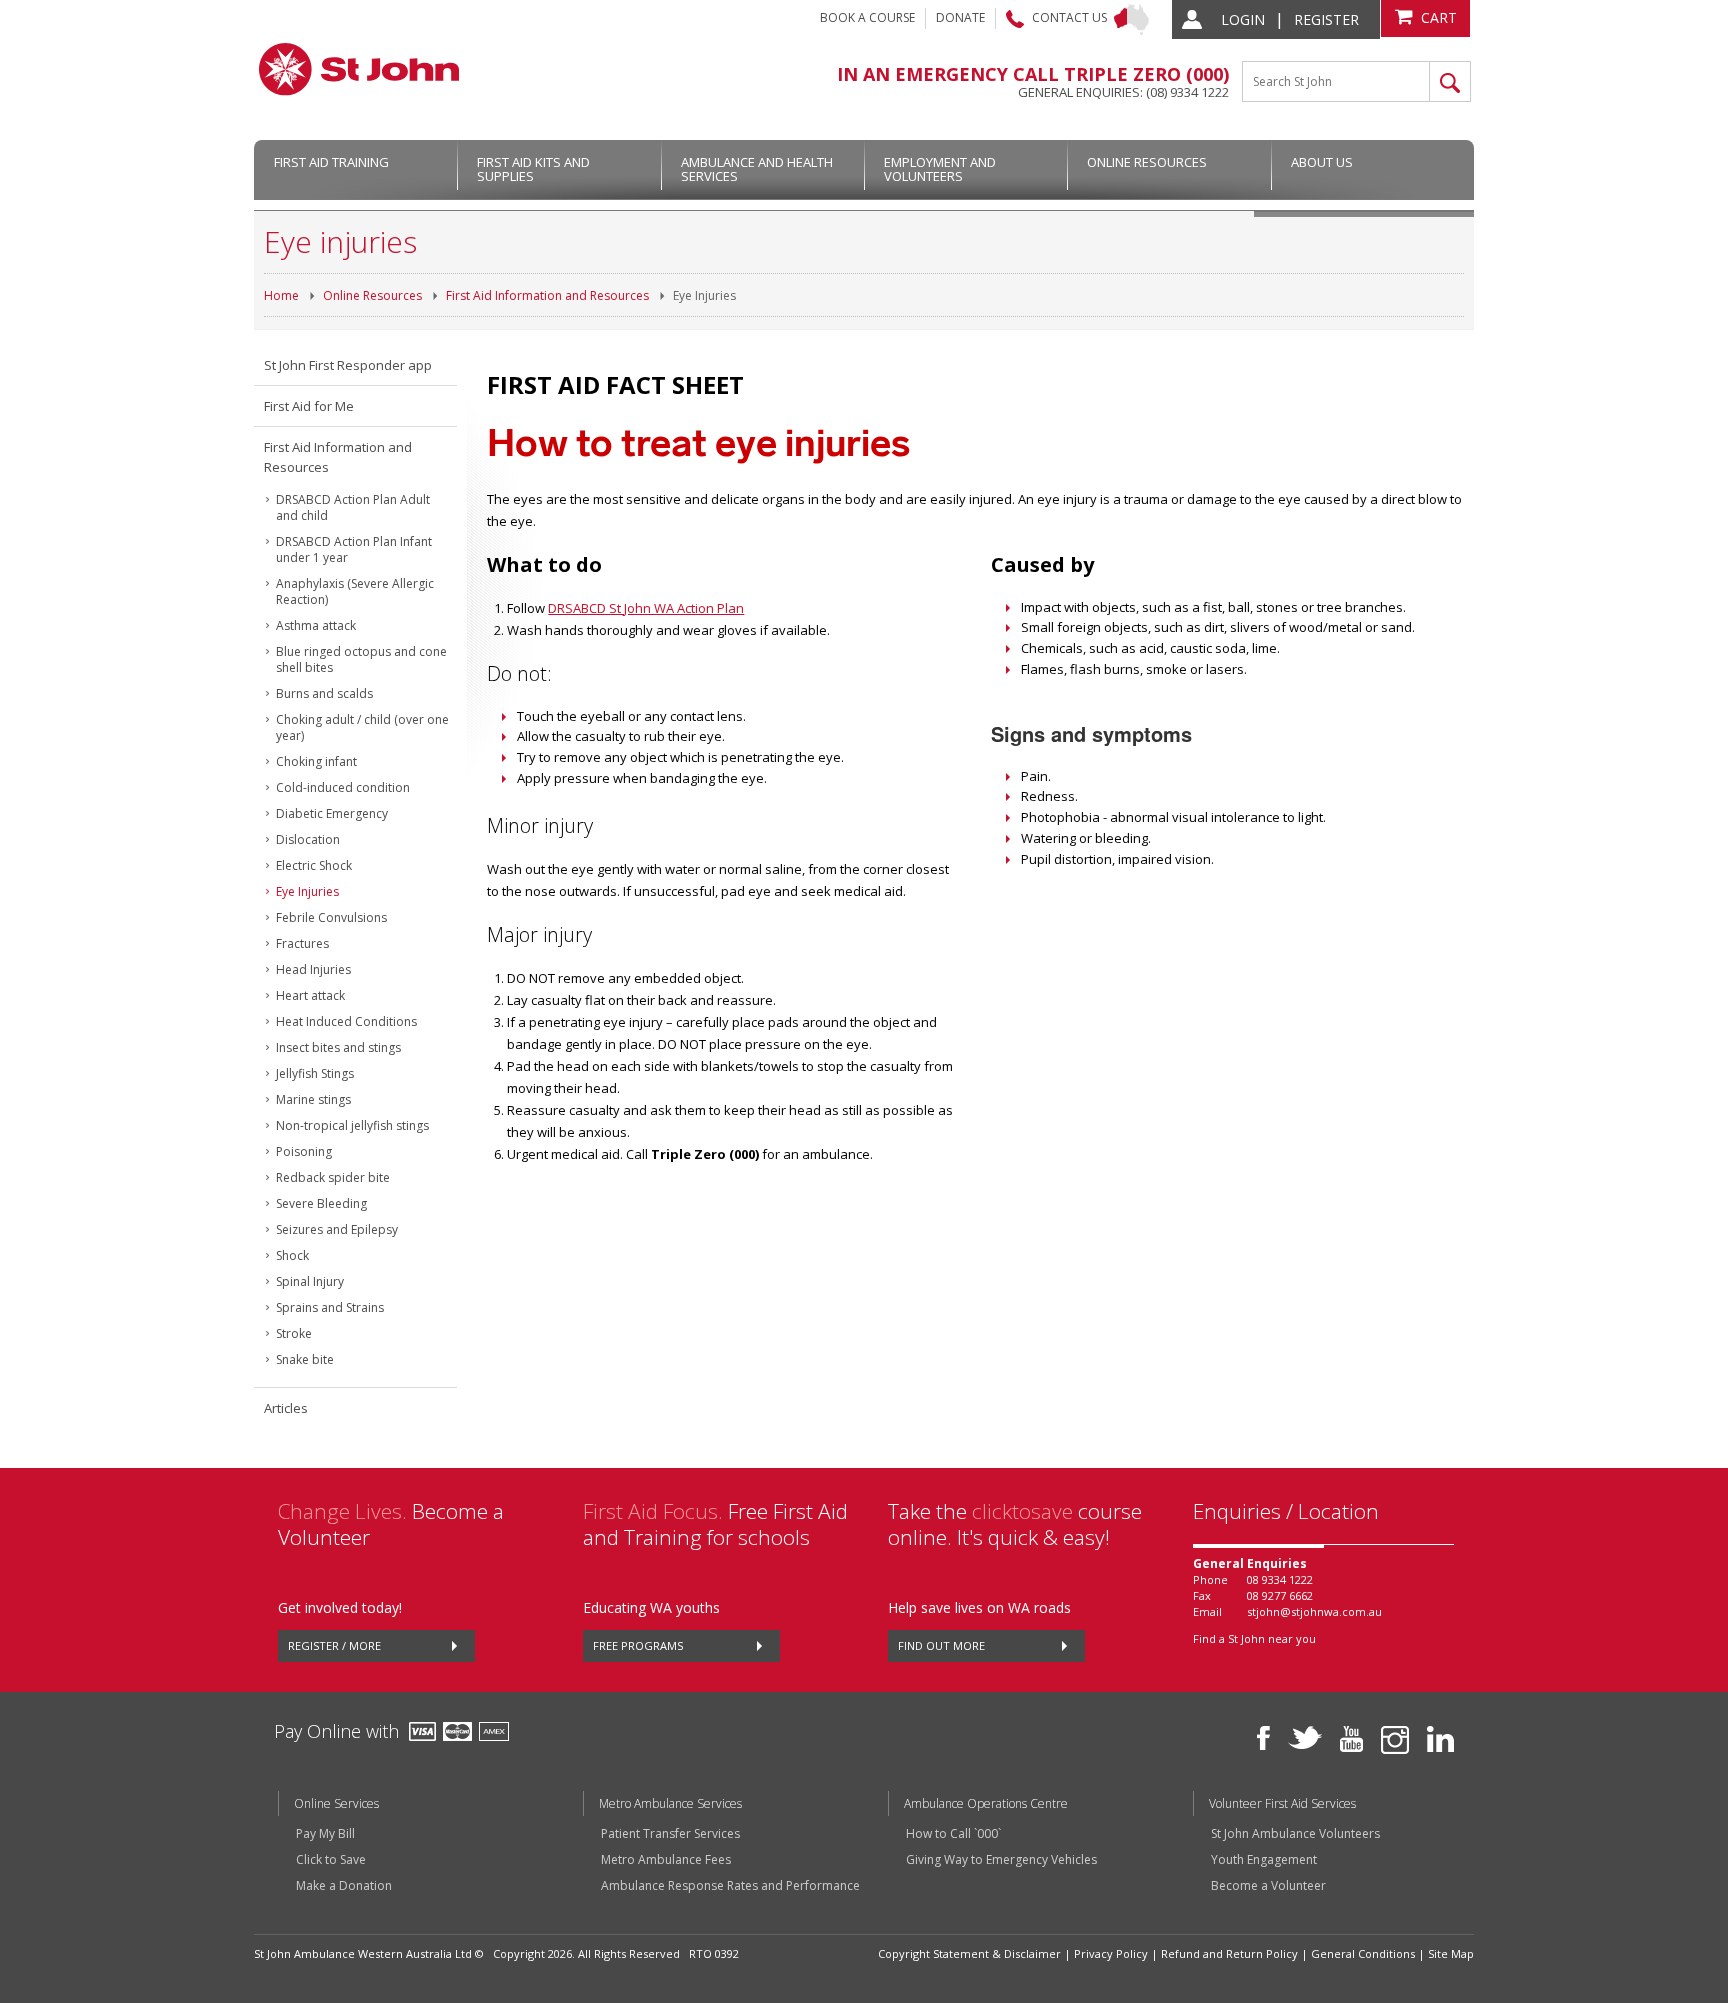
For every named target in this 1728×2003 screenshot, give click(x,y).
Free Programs (638, 1645)
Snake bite (305, 1359)
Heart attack (310, 995)
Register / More (334, 1645)
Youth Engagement (1264, 1860)
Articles (286, 1408)
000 (1208, 74)
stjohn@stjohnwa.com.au (1314, 1611)
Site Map (1451, 1953)
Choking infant (316, 761)
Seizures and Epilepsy (337, 1229)
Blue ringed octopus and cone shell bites (361, 659)
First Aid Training (331, 162)
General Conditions (1363, 1953)
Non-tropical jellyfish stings (352, 1125)
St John (359, 69)
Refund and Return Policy (1229, 1953)
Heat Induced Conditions (346, 1021)
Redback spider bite (333, 1177)
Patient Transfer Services (670, 1834)
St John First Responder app (348, 365)
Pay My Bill (325, 1834)
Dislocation (308, 839)
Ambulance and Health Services (757, 169)
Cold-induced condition (343, 787)
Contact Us (1069, 17)
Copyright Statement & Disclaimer (969, 1953)
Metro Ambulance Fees (666, 1860)
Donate (960, 17)
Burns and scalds (324, 693)
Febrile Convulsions (331, 917)
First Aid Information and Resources (547, 295)
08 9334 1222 (1280, 1579)
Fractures (302, 943)
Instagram (1395, 1740)
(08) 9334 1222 (1187, 92)
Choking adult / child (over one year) (362, 727)
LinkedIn (1440, 1739)
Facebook (1263, 1738)
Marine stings (313, 1099)
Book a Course (867, 17)
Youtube (1351, 1739)
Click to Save (331, 1860)
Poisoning (304, 1151)
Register (1326, 19)
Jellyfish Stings (315, 1073)
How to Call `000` (953, 1834)
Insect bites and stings (338, 1047)
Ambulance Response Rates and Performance (730, 1886)
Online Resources (1147, 162)
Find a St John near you (1254, 1638)
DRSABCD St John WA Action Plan (646, 608)
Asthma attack (316, 625)
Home (281, 295)
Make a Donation (344, 1886)
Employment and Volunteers (940, 169)
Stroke (294, 1333)
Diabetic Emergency (332, 813)
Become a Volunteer (1268, 1886)
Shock (292, 1255)
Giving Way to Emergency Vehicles (1001, 1860)
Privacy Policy (1111, 1953)
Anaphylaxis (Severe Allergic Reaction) (355, 591)
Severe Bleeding (321, 1203)
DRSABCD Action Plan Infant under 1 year (354, 549)
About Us (1322, 162)
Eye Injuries (704, 295)
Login (1243, 19)
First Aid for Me (309, 406)
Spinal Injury (310, 1281)
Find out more (941, 1645)
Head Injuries (313, 969)
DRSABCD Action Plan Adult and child (353, 507)
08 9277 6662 (1280, 1595)
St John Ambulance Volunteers (1295, 1834)
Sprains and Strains (330, 1307)
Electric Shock (314, 865)
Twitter (1305, 1737)
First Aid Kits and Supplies (533, 169)
